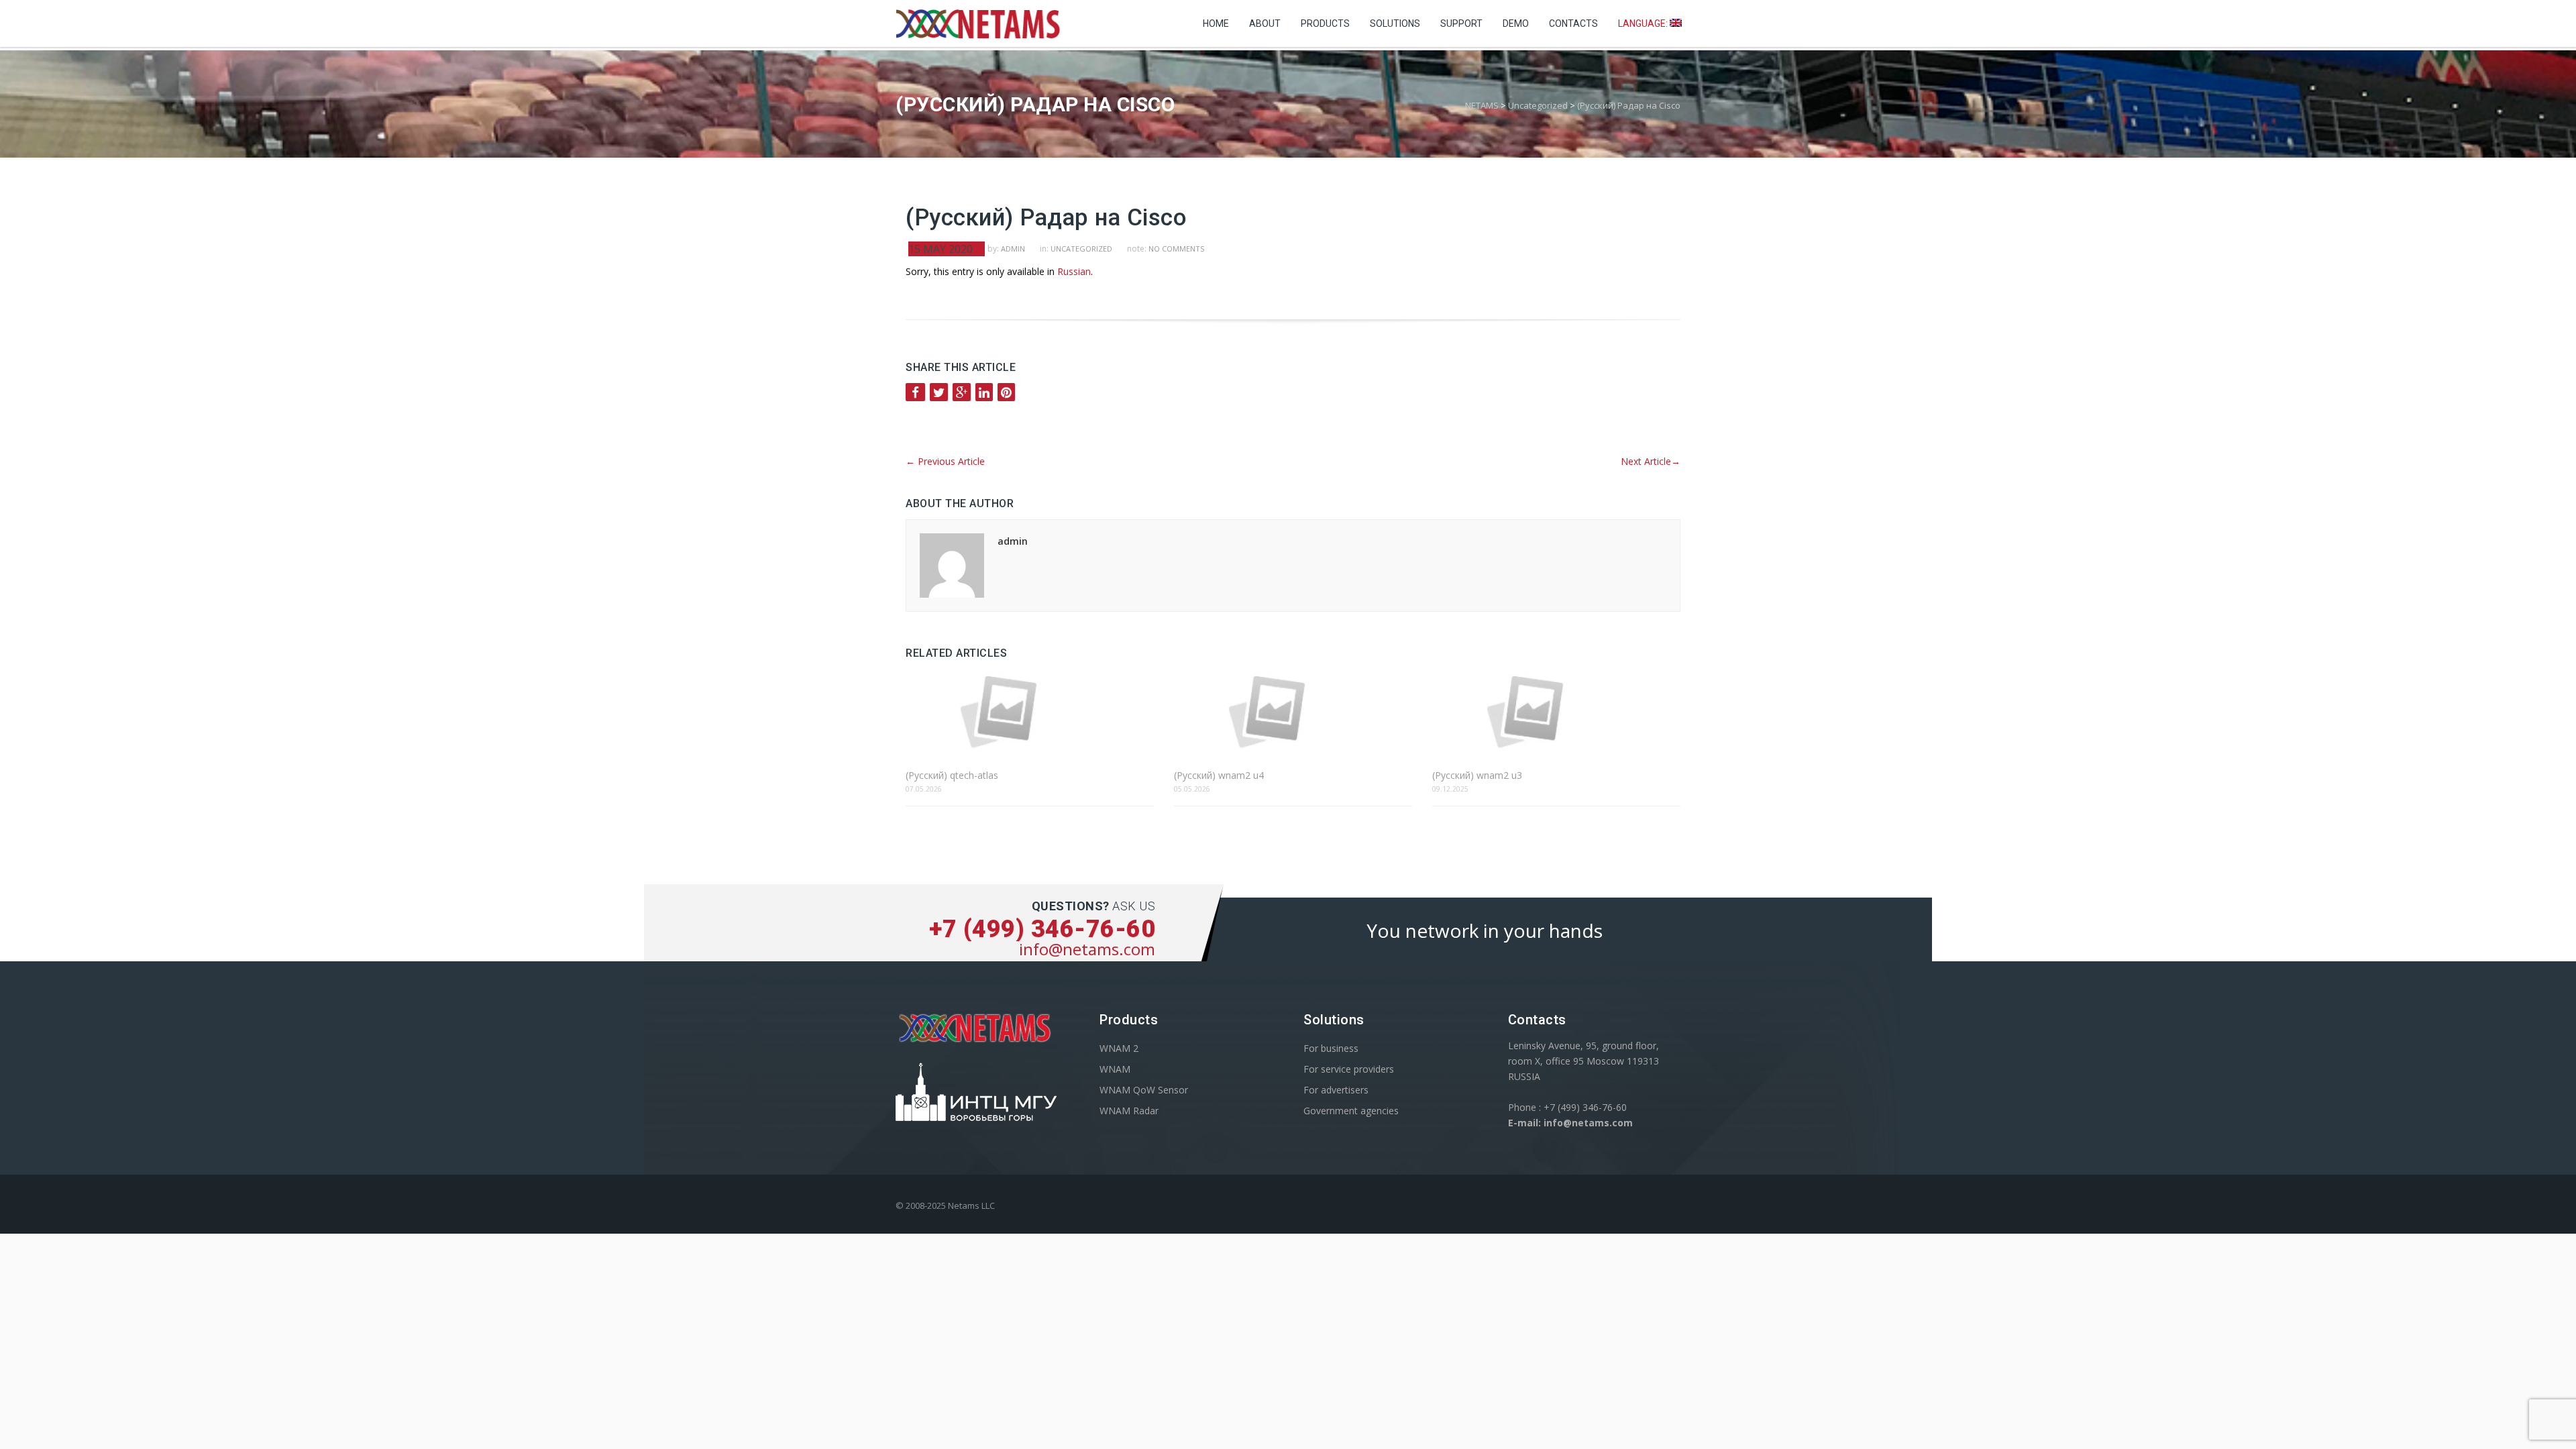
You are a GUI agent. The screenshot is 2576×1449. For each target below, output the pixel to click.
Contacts (1573, 23)
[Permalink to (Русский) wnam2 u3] (1556, 711)
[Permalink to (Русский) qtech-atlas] (1030, 711)
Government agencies (1351, 1111)
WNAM (1115, 1069)
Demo (1516, 23)
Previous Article (945, 461)
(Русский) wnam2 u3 (1477, 775)
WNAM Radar (1129, 1111)
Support (1461, 23)
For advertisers (1336, 1090)
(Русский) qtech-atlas (952, 775)
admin (1013, 249)
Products (1325, 23)
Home (1216, 23)
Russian (1074, 271)
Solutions (1395, 23)
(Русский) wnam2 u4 (1219, 775)
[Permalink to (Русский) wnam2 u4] (1293, 711)
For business (1331, 1048)
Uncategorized (1081, 249)
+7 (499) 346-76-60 (1042, 929)
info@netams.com (1087, 949)
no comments (1176, 249)
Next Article (1651, 461)
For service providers (1349, 1069)
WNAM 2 (1119, 1048)
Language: (1644, 23)
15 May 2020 (941, 249)
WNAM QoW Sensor (1144, 1090)
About (1265, 23)
